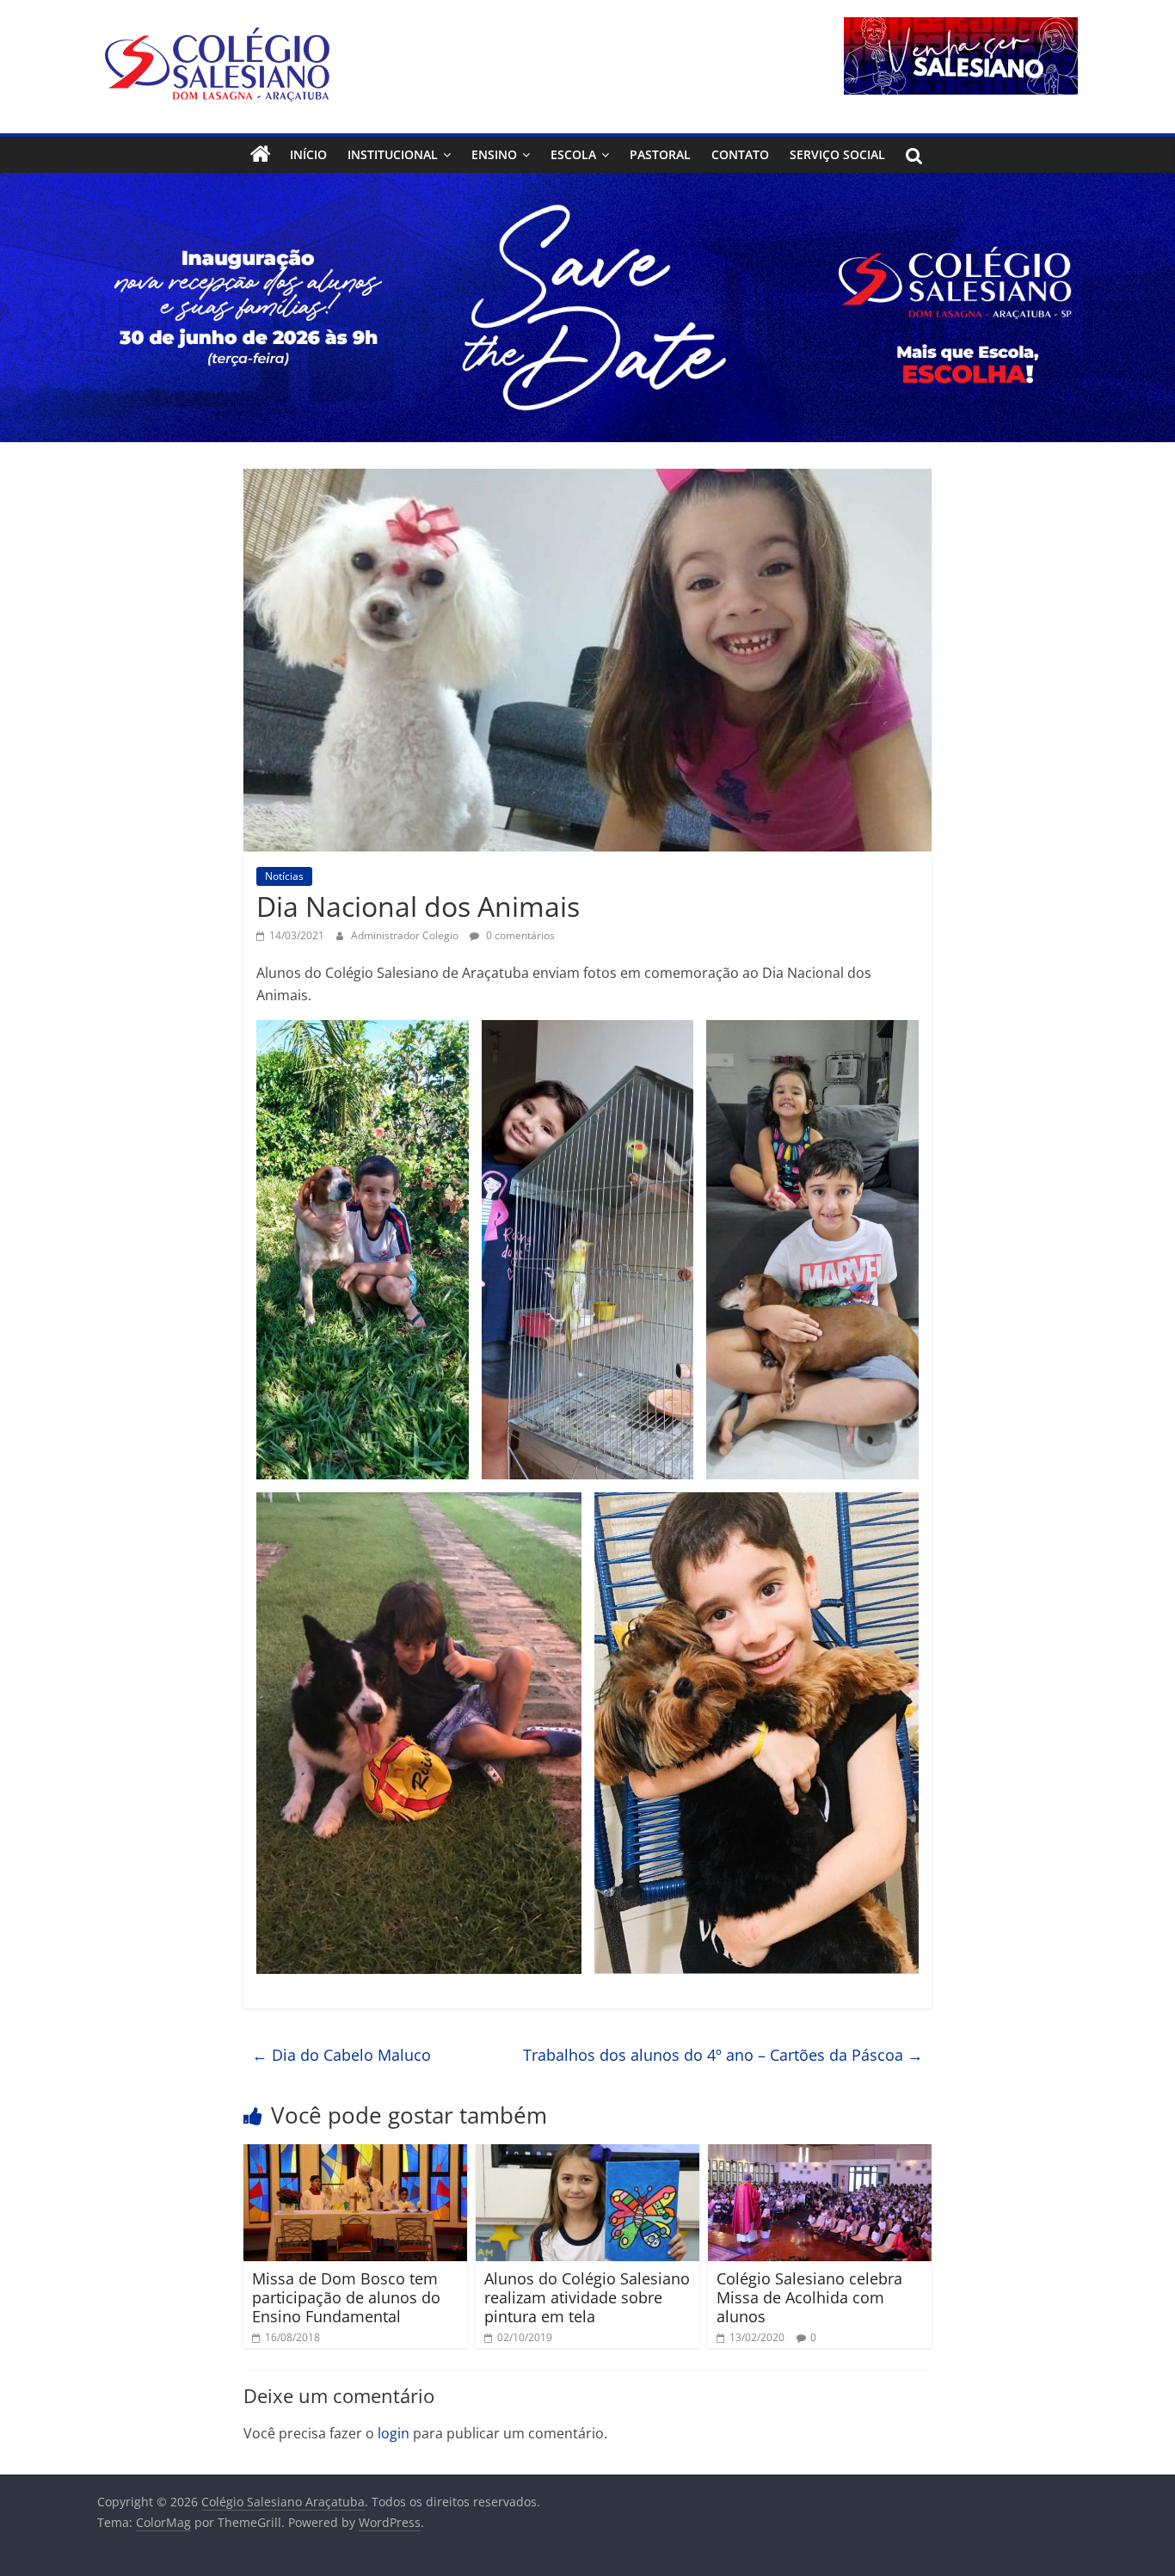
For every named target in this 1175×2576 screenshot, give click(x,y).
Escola (573, 154)
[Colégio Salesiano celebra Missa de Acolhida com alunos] (820, 2155)
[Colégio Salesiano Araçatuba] (261, 155)
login (394, 2433)
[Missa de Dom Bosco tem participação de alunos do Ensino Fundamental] (355, 2155)
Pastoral (660, 154)
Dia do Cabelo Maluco (341, 2055)
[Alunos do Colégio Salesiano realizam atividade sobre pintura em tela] (587, 2155)
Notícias (284, 876)
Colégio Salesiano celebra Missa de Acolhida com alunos (809, 2297)
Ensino (494, 154)
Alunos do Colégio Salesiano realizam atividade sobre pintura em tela (587, 2297)
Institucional (393, 154)
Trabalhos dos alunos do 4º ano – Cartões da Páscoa (723, 2055)
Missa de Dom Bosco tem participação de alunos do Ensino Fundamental (346, 2297)
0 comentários (519, 935)
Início (308, 154)
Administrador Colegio (406, 935)
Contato (740, 154)
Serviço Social (837, 154)
